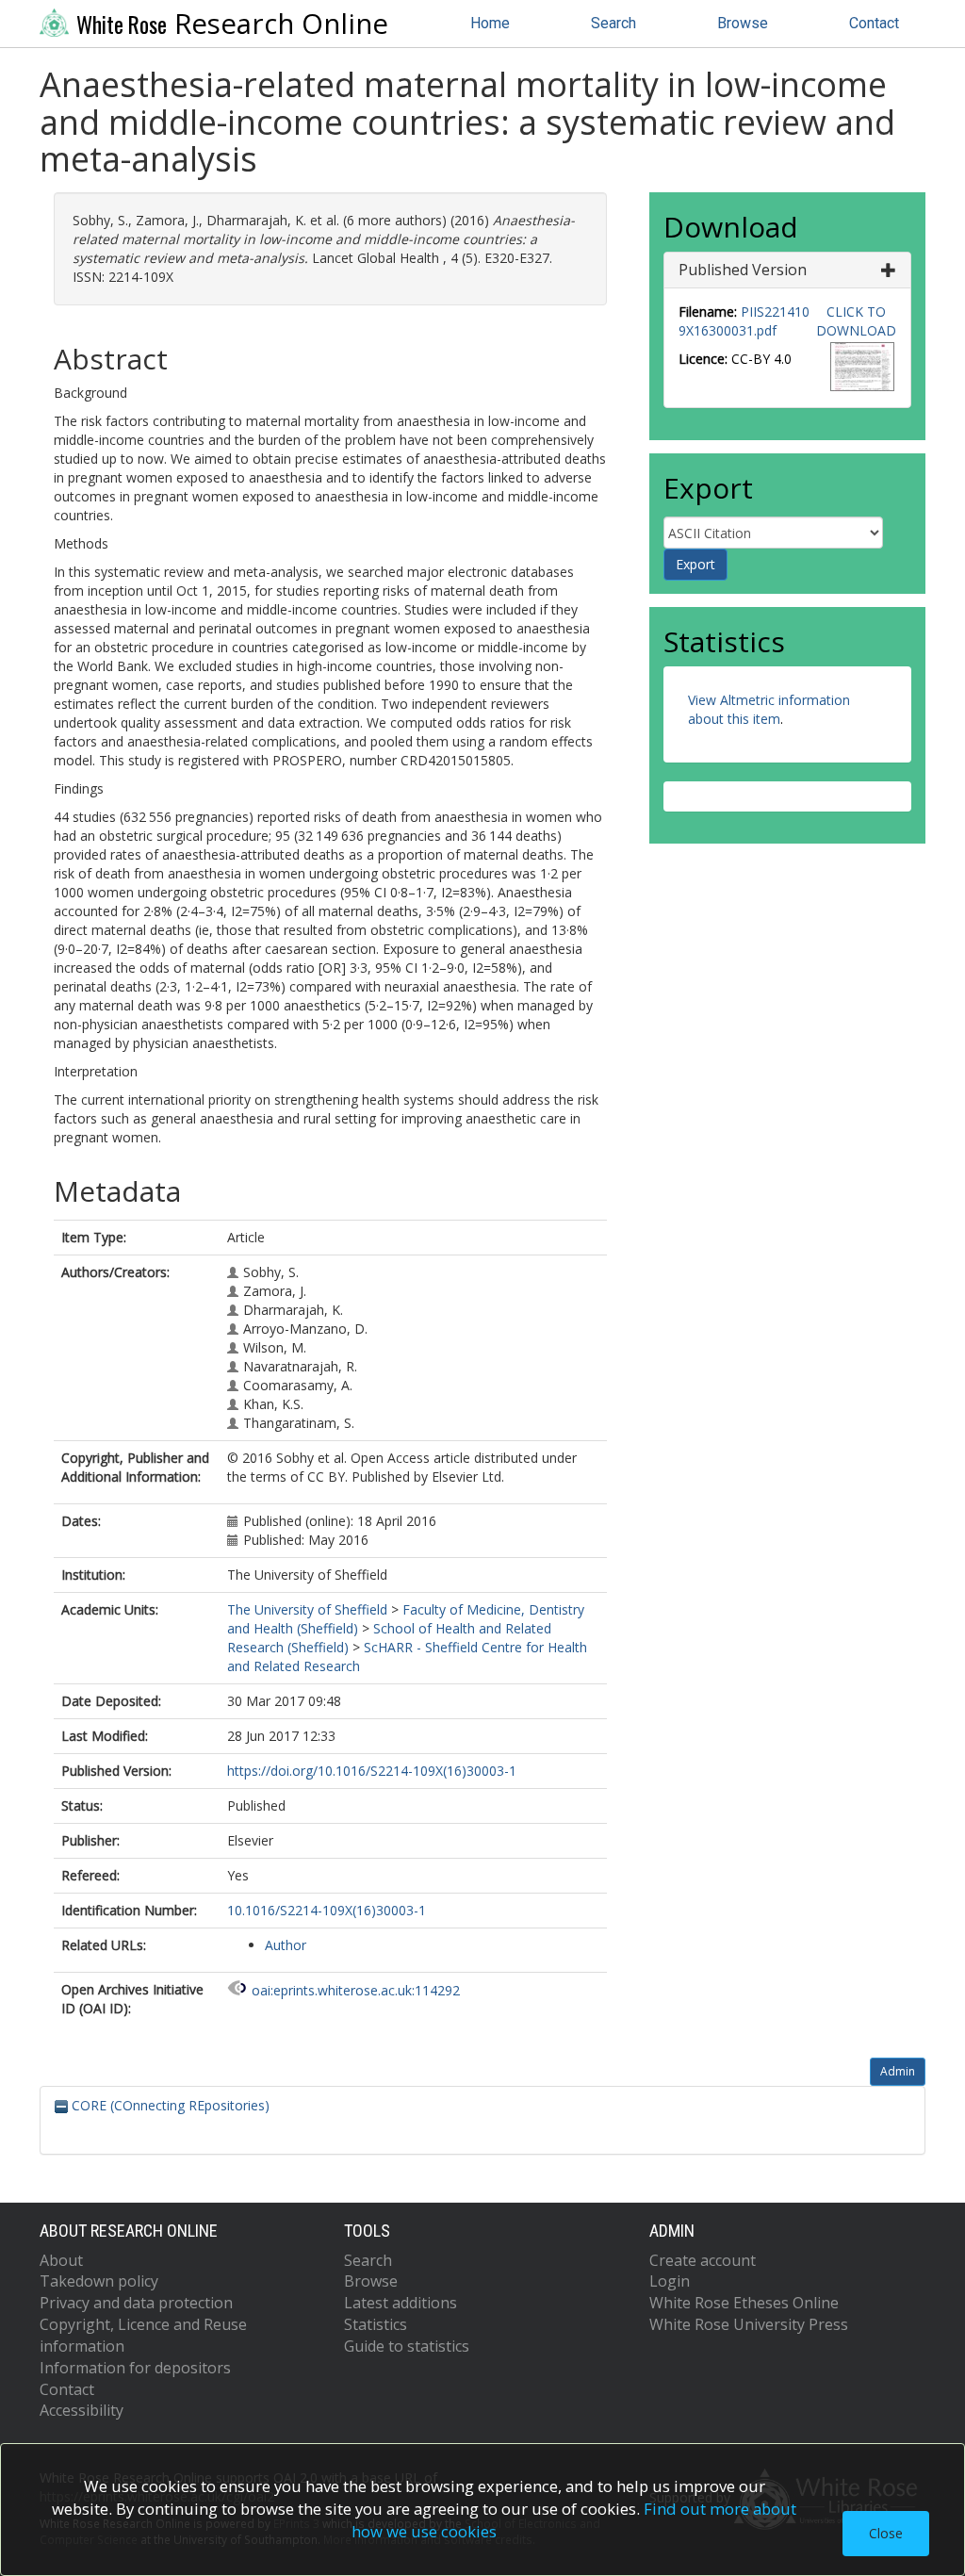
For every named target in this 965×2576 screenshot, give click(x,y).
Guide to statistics (407, 2346)
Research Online (232, 24)
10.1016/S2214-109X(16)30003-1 (327, 1910)
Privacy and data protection (136, 2303)
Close (886, 2533)
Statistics (376, 2324)
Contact (874, 23)
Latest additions (401, 2303)
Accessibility (82, 2410)
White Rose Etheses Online (744, 2303)
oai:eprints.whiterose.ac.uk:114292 (356, 1990)
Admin (898, 2071)
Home (490, 23)
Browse (743, 23)
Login (670, 2281)
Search (613, 23)
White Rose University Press (749, 2324)
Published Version (743, 270)
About (61, 2260)
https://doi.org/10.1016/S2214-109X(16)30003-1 (372, 1771)
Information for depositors (135, 2368)
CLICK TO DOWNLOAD (856, 321)
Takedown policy (99, 2281)
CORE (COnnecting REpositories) (169, 2105)
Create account (703, 2260)
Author (286, 1945)
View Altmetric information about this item (769, 709)
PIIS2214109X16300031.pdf (744, 321)
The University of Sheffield (307, 1609)
